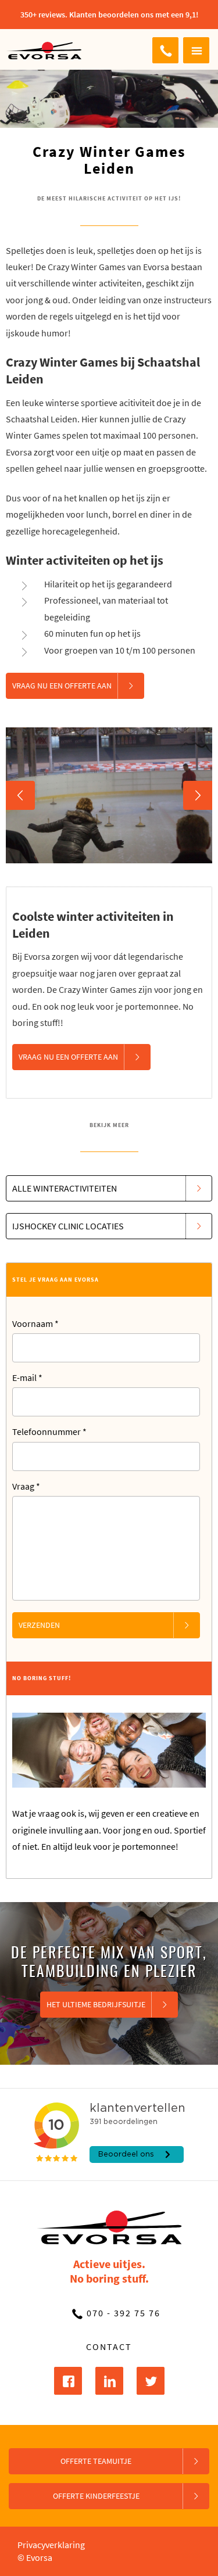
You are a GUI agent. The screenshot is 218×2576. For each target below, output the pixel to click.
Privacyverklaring (51, 2545)
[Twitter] (151, 2381)
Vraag (26, 1486)
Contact (109, 2347)
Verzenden (39, 1625)
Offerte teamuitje (96, 2461)
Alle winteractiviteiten (65, 1188)
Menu (196, 50)
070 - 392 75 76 (165, 50)
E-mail (27, 1377)
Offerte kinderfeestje (96, 2496)
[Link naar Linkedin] (109, 2381)
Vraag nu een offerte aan (62, 686)
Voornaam (35, 1323)
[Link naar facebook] (68, 2381)
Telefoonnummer (49, 1431)
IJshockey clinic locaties (68, 1226)
